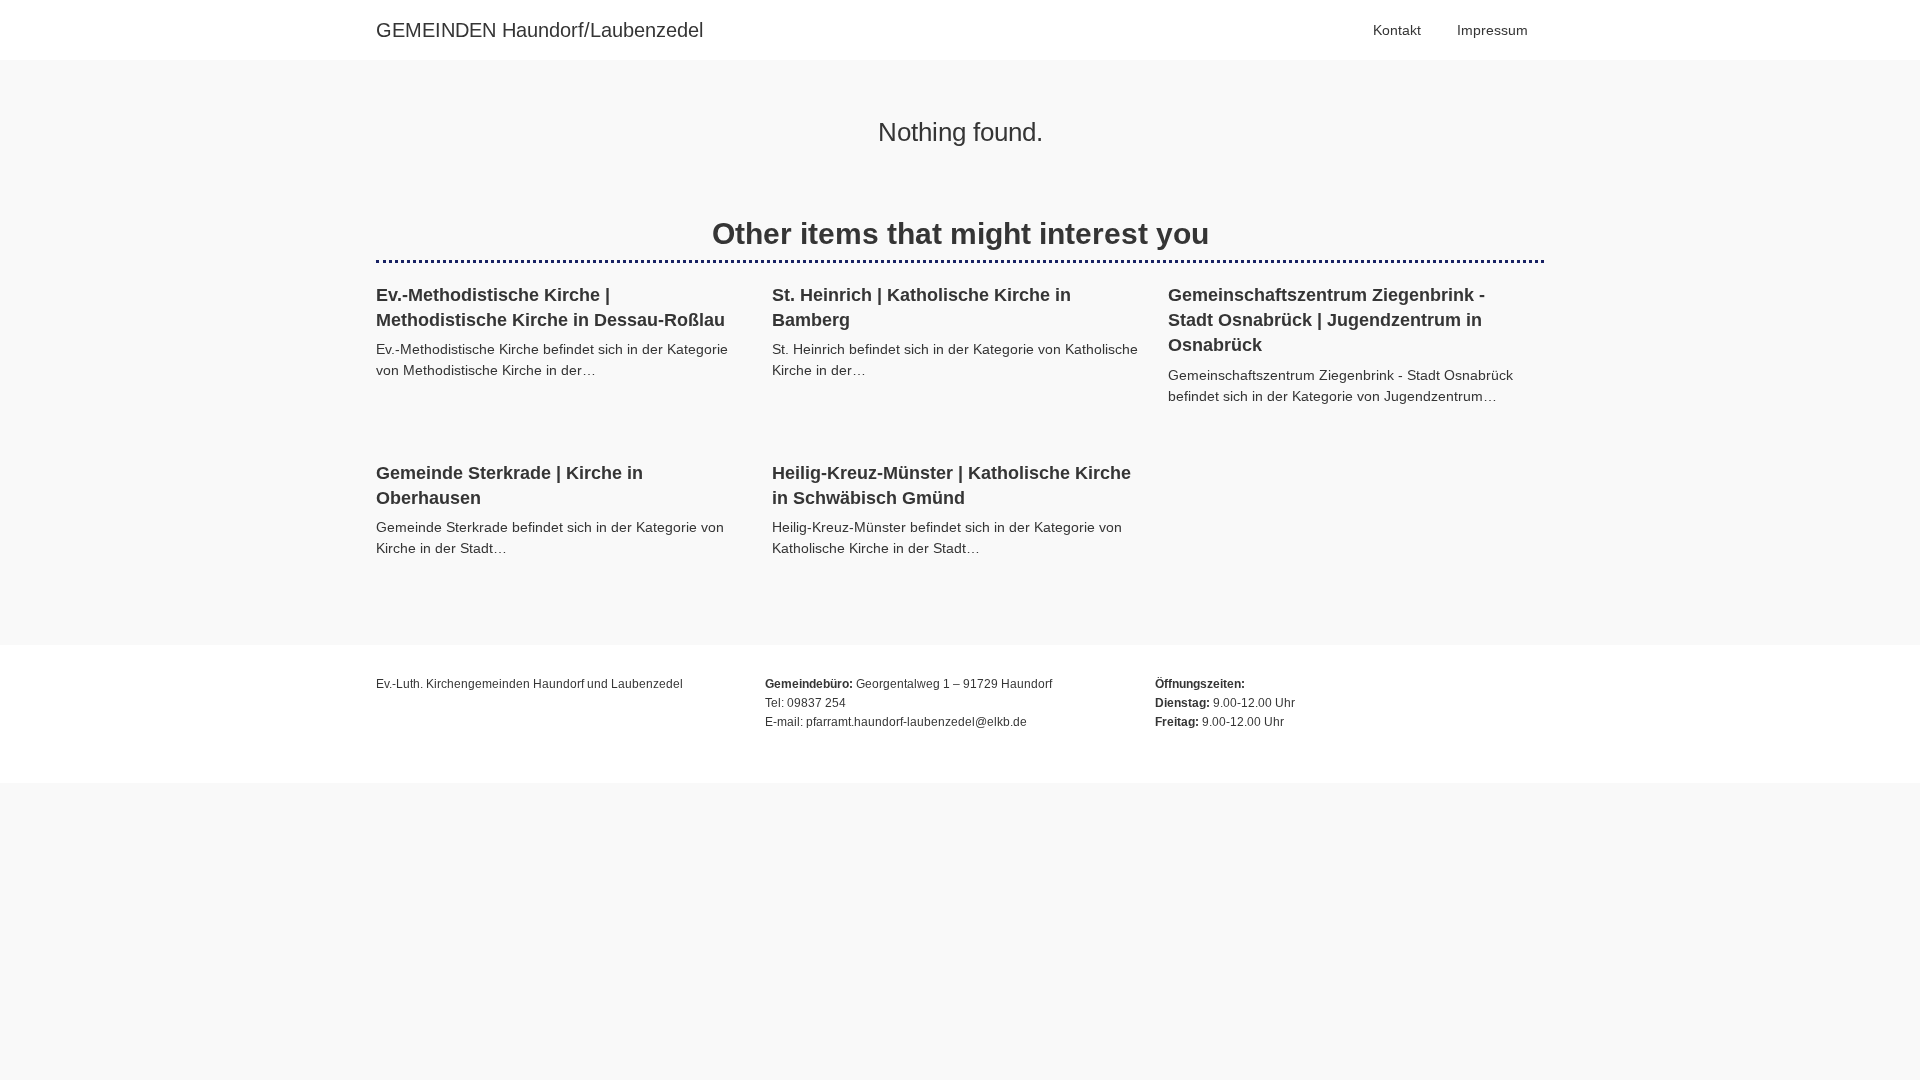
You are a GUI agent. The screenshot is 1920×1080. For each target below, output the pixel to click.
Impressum (1492, 30)
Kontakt (1397, 30)
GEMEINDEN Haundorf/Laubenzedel (539, 30)
